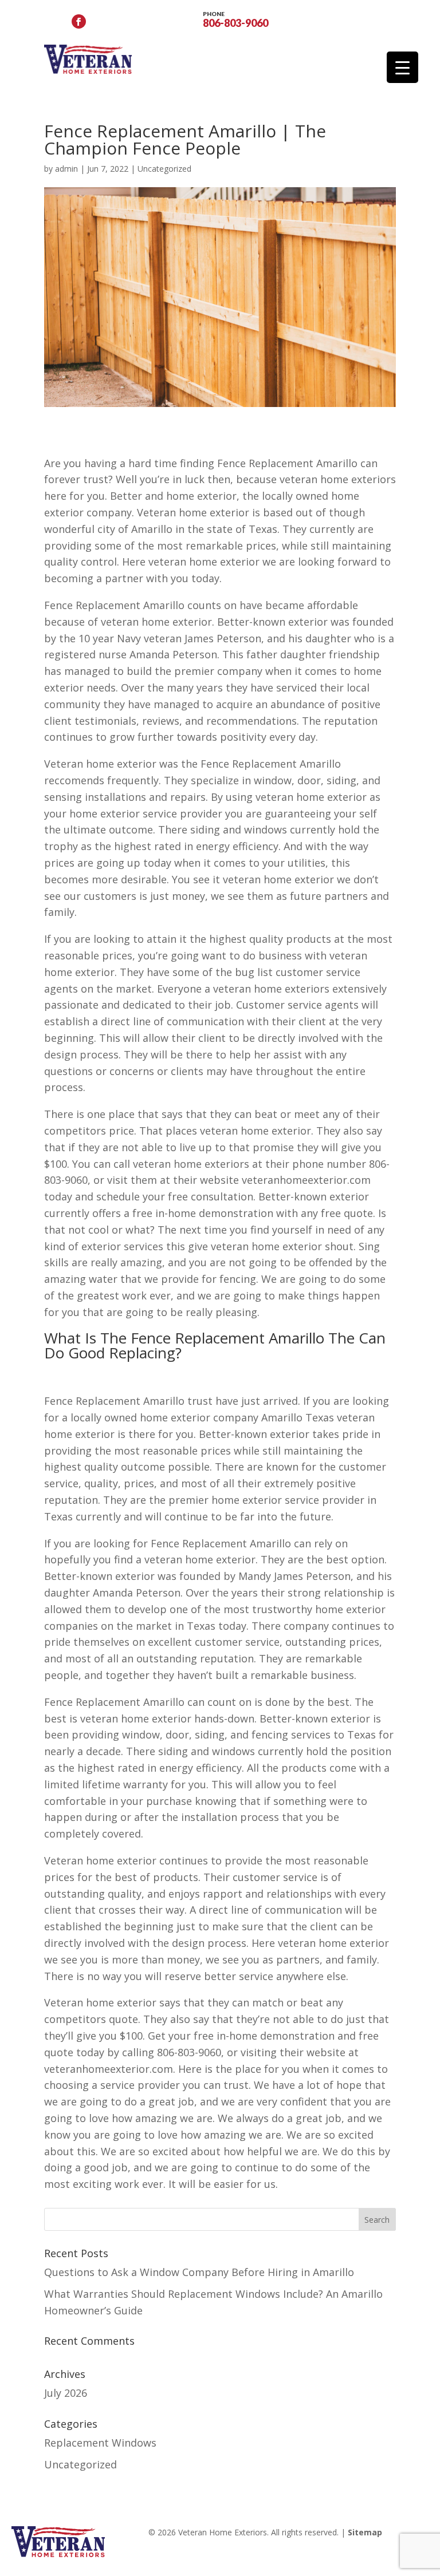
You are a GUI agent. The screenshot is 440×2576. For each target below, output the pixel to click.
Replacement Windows (100, 2443)
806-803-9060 (235, 19)
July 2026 (66, 2393)
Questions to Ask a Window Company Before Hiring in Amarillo (199, 2272)
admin (66, 169)
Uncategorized (164, 169)
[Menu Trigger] (402, 67)
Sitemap (365, 2532)
